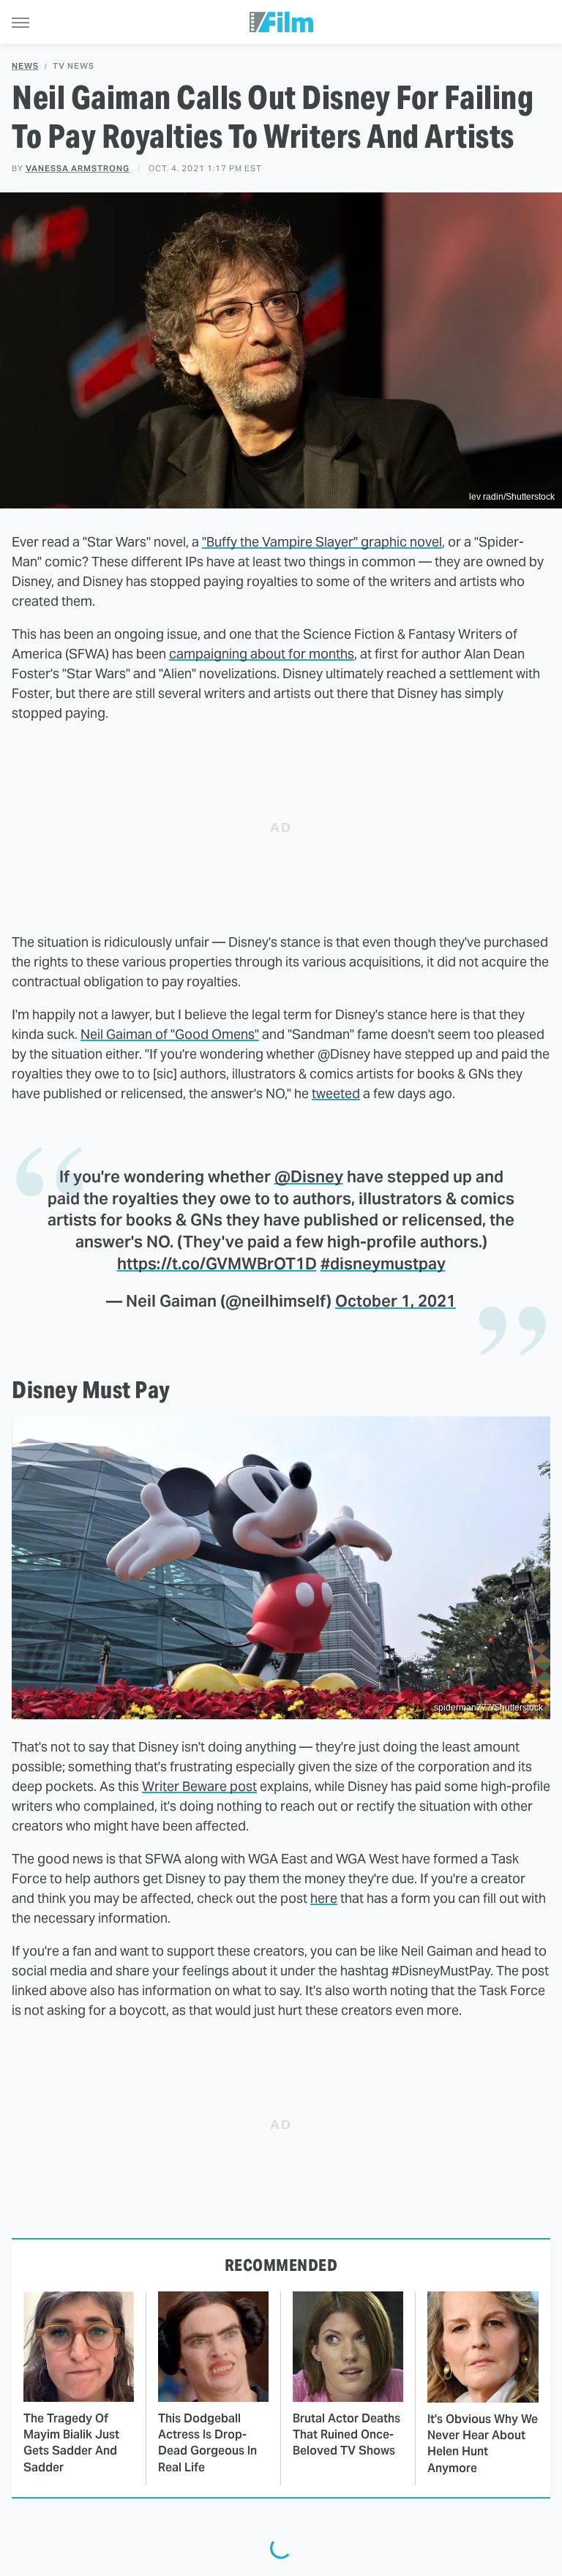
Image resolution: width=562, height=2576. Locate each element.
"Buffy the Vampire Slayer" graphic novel (322, 542)
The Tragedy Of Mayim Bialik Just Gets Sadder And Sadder (71, 2443)
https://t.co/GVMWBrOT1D (217, 1263)
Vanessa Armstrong (78, 168)
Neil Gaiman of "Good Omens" (170, 1034)
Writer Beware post (199, 1786)
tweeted (336, 1093)
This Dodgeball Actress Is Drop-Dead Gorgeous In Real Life (207, 2443)
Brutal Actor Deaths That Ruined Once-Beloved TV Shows (346, 2435)
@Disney (309, 1176)
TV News (74, 66)
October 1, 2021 (396, 1301)
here (324, 1898)
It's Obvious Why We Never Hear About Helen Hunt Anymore (483, 2444)
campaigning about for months (262, 654)
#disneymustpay (383, 1263)
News (25, 66)
